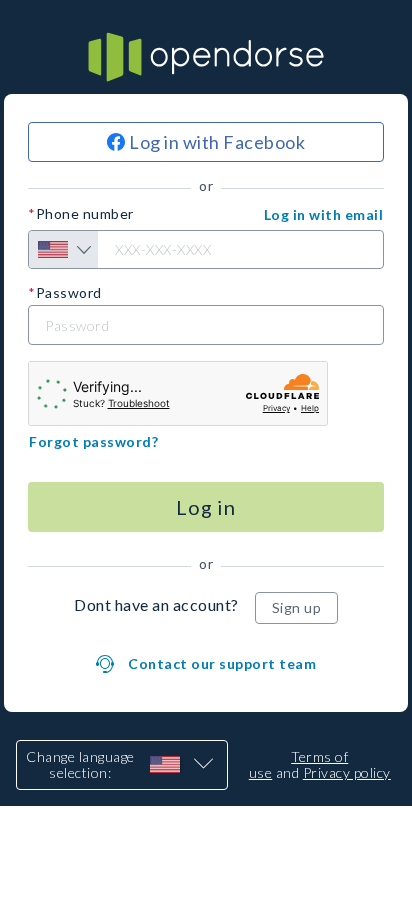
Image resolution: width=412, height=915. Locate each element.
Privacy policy (347, 772)
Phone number (85, 214)
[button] (324, 215)
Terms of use (299, 764)
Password (69, 293)
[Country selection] (63, 249)
